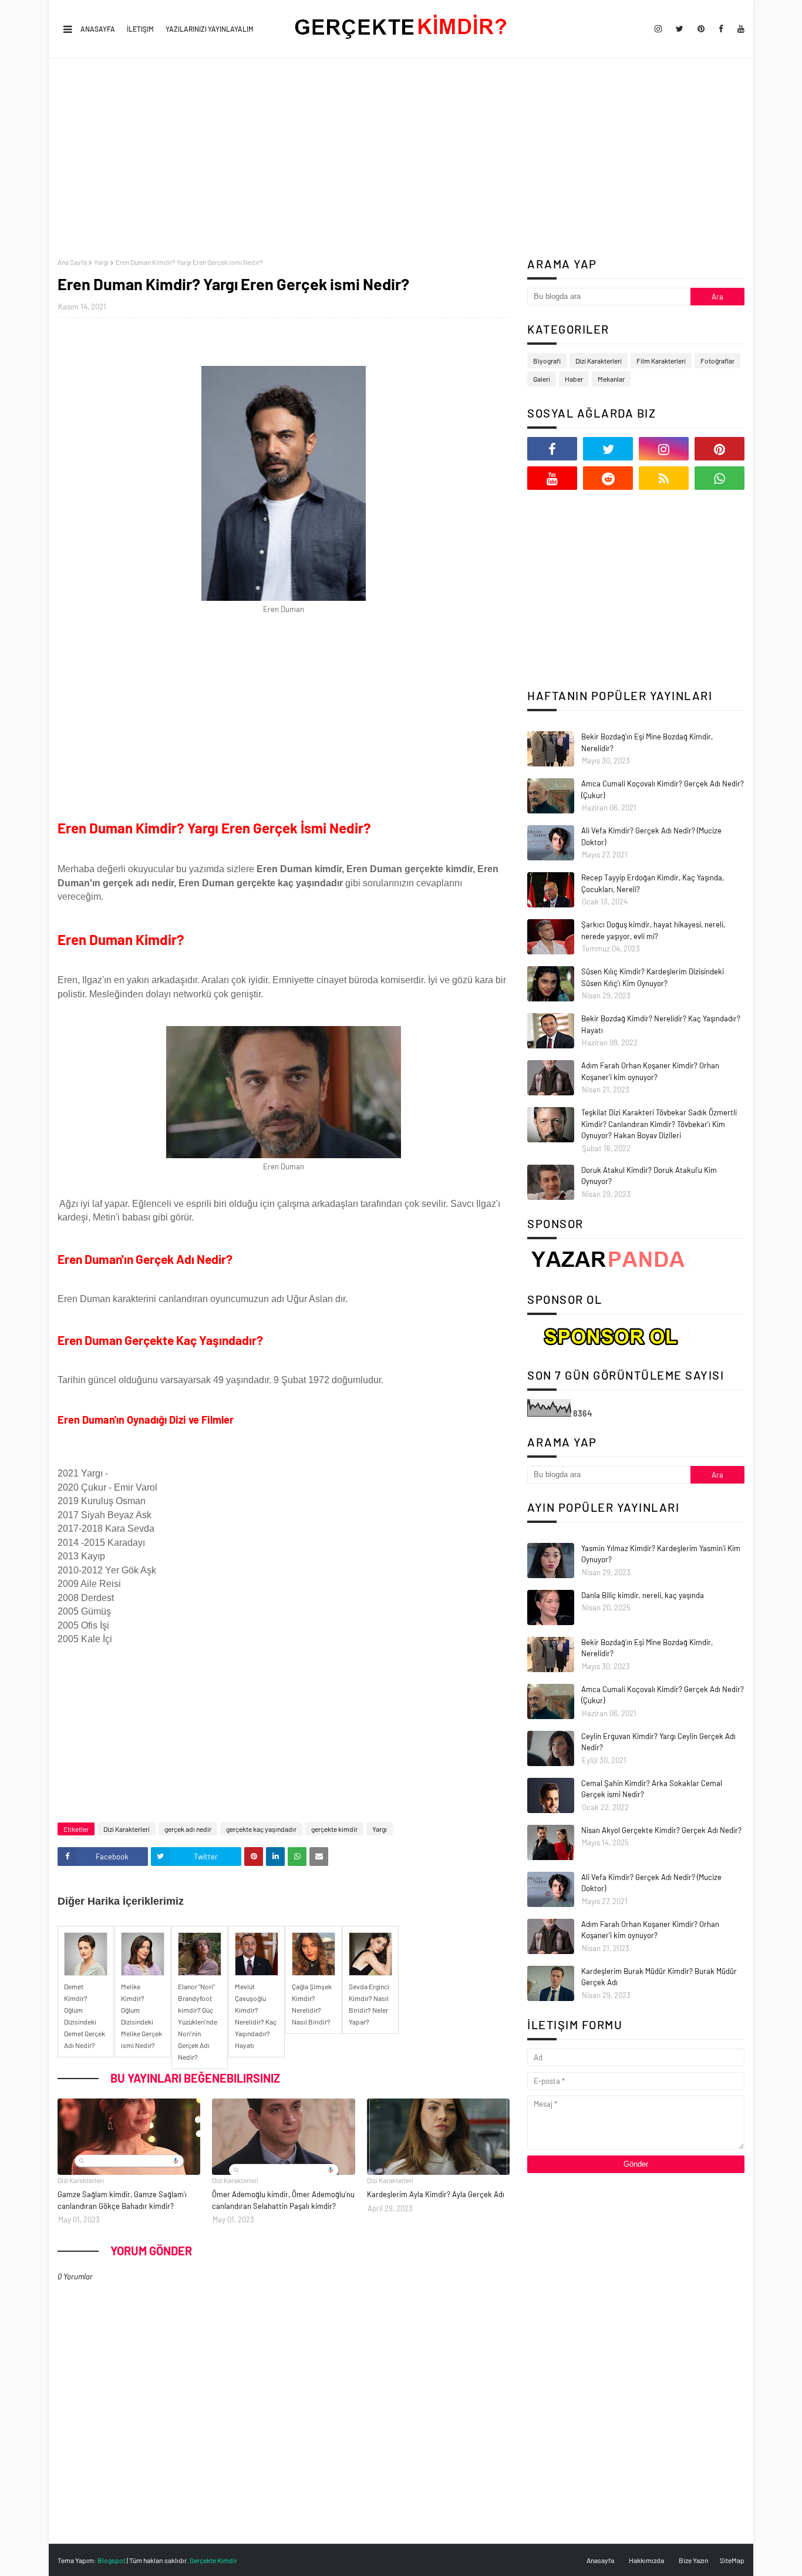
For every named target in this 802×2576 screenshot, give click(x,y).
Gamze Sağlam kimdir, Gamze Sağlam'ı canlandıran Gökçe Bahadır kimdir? (122, 2200)
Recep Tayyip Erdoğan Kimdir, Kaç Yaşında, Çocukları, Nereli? (653, 883)
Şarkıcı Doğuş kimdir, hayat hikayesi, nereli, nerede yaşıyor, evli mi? (653, 930)
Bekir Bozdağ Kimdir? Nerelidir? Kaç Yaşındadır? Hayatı (661, 1024)
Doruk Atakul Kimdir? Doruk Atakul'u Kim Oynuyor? (649, 1176)
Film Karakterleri (661, 361)
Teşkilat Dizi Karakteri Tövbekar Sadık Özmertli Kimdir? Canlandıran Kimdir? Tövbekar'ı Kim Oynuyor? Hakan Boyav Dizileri (659, 1124)
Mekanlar (611, 379)
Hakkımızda (646, 2560)
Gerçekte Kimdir (213, 2560)
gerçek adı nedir (188, 1829)
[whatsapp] (720, 478)
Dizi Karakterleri (127, 1829)
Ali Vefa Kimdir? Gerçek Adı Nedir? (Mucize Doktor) (651, 836)
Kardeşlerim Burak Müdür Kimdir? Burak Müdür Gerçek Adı (659, 1977)
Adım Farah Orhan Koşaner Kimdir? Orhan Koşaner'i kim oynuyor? (650, 1071)
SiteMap (732, 2560)
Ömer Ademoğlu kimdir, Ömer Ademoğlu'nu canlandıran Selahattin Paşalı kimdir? (283, 2200)
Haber (574, 379)
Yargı (101, 262)
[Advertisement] (401, 158)
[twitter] (680, 29)
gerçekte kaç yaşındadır (261, 1829)
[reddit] (608, 478)
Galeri (542, 379)
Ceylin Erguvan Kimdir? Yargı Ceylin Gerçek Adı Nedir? (658, 1742)
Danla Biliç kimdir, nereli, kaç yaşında (643, 1595)
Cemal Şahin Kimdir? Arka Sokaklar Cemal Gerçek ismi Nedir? (652, 1789)
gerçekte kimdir (334, 1829)
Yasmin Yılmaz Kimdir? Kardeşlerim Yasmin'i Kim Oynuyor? (661, 1554)
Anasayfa (98, 29)
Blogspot (112, 2560)
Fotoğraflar (717, 361)
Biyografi (547, 361)
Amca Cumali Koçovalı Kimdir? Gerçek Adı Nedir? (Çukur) (663, 789)
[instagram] (658, 29)
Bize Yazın (693, 2560)
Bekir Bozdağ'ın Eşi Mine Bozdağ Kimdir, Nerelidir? (647, 742)
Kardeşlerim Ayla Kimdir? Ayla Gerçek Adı (436, 2194)
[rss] (664, 478)
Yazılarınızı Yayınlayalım (210, 29)
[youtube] (739, 29)
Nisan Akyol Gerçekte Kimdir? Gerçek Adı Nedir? (661, 1830)
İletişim (140, 29)
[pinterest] (701, 29)
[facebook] (721, 29)
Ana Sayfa (72, 262)
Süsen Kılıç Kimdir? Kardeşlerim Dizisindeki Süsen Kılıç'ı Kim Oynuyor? (653, 977)
